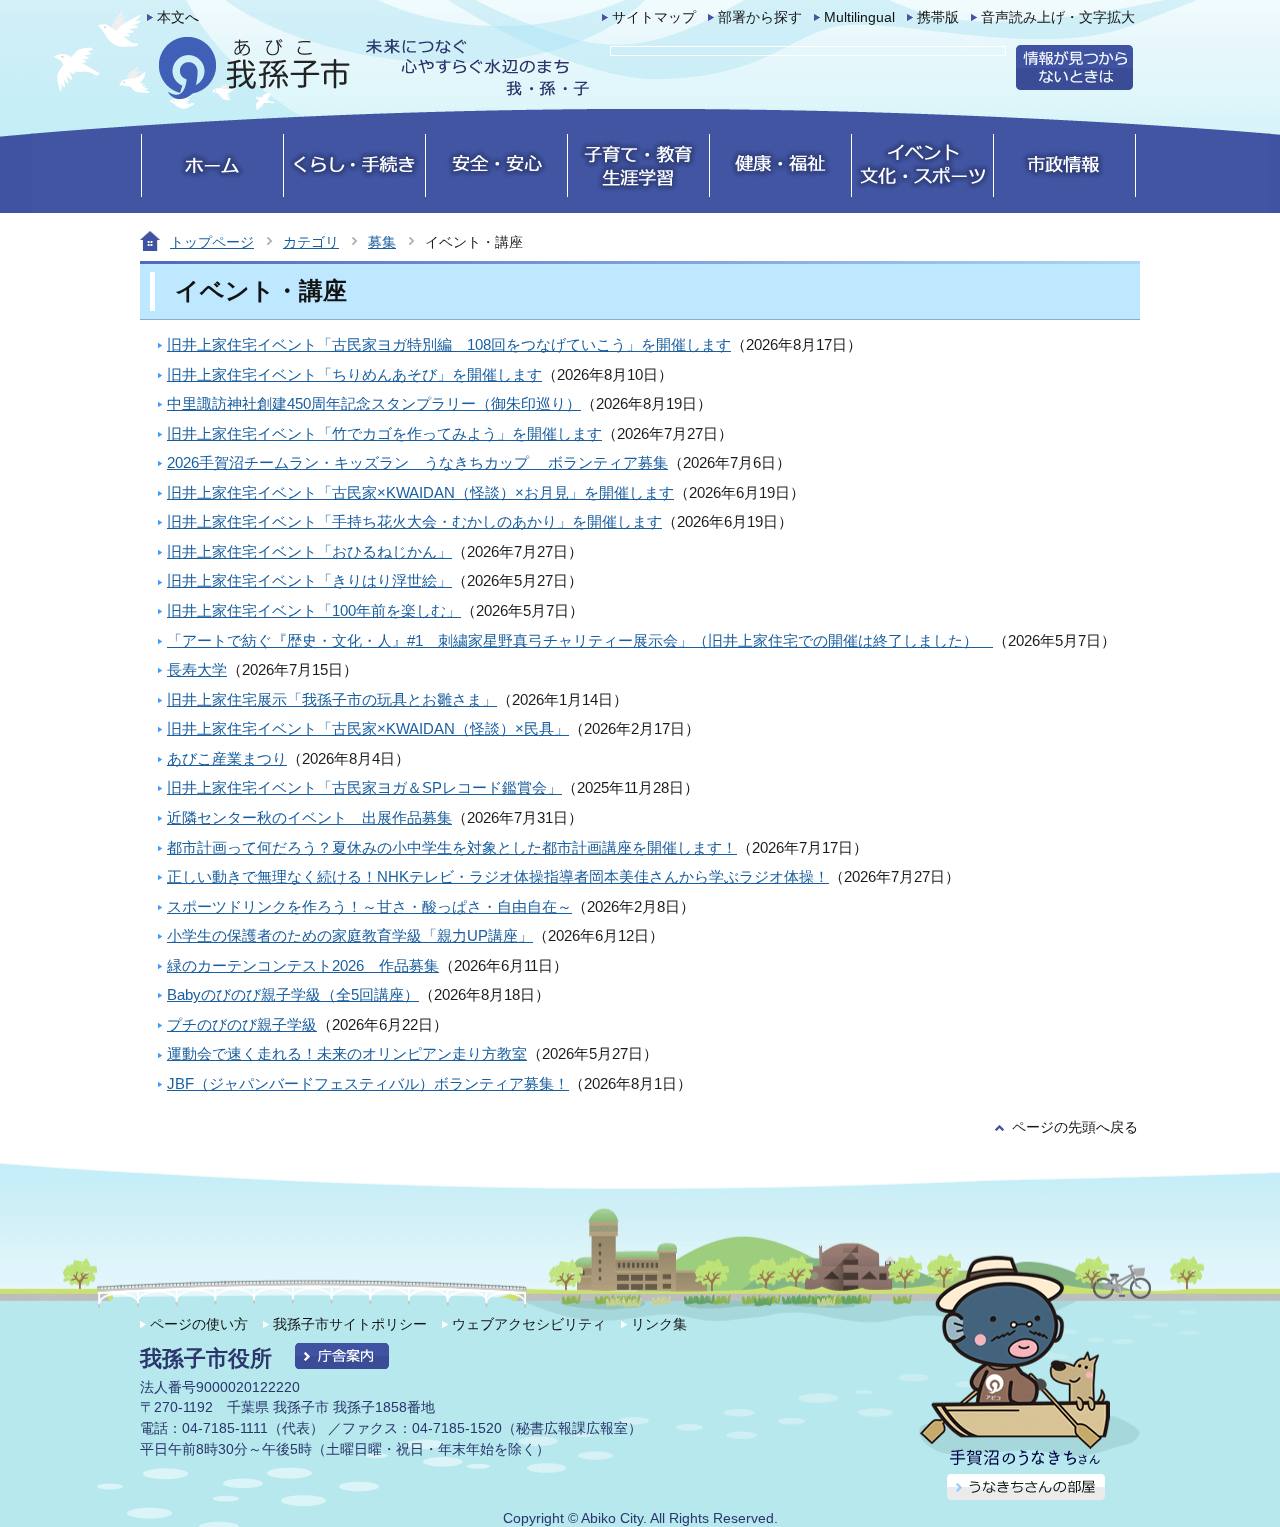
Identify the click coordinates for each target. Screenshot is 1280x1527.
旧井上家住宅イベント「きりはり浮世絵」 (309, 580)
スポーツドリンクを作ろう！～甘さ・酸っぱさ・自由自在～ (369, 906)
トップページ (212, 242)
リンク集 (659, 1324)
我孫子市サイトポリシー (350, 1324)
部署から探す (760, 17)
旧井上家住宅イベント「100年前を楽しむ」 (314, 610)
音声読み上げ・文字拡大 (1058, 17)
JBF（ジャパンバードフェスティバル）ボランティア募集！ (368, 1083)
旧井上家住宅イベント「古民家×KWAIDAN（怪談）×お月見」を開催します (420, 492)
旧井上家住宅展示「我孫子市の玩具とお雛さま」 (332, 699)
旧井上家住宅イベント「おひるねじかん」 (309, 551)
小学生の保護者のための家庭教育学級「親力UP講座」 (350, 935)
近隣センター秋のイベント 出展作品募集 (309, 817)
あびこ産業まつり (227, 758)
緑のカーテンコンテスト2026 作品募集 (303, 965)
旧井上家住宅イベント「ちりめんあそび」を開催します (354, 374)
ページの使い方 (199, 1324)
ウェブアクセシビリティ (529, 1324)
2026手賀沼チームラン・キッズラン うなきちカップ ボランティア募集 (417, 462)
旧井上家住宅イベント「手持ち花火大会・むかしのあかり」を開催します (414, 521)
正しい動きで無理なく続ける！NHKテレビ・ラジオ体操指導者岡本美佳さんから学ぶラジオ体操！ (498, 876)
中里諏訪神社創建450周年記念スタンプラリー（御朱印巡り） (374, 403)
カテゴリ (311, 242)
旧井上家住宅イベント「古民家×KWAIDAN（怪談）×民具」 (368, 728)
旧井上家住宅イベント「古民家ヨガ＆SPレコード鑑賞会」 (364, 787)
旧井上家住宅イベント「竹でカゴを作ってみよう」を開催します (384, 433)
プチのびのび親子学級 (242, 1024)
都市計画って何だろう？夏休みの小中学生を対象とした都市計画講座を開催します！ (452, 847)
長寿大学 (197, 669)
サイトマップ (654, 17)
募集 (382, 242)
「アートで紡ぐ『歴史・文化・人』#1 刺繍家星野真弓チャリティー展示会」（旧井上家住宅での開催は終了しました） (580, 640)
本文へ (178, 17)
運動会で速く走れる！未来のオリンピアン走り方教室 (347, 1053)
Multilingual (859, 17)
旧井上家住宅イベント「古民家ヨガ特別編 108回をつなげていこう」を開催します (449, 344)
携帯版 (938, 17)
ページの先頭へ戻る (1075, 1127)
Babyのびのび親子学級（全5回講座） (293, 994)
